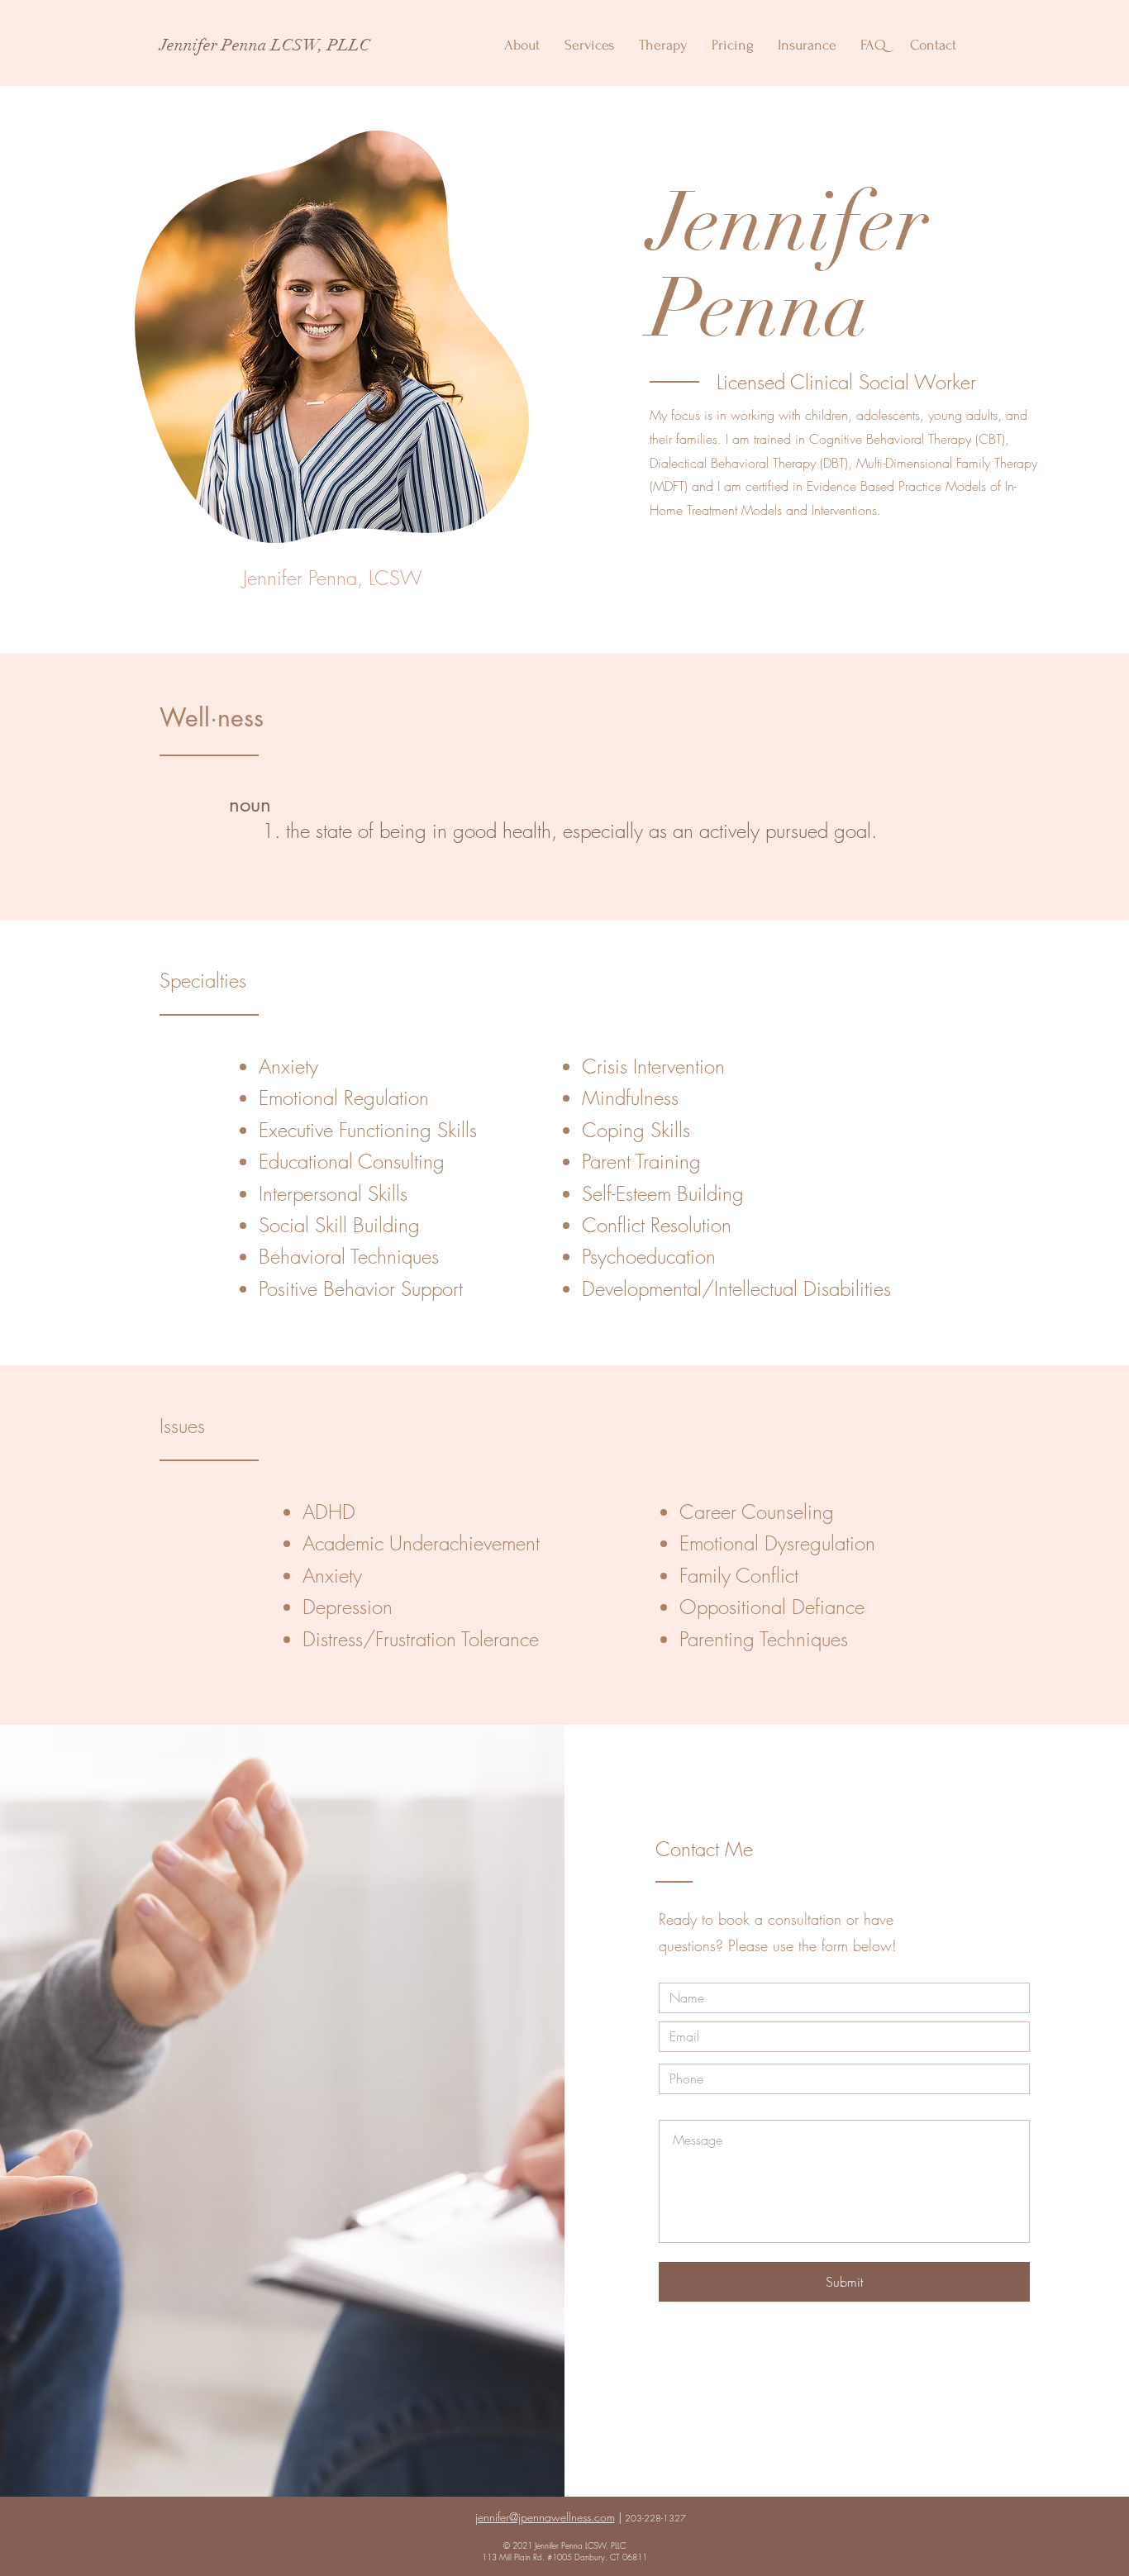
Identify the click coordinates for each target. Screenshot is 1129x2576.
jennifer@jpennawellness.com (545, 2517)
